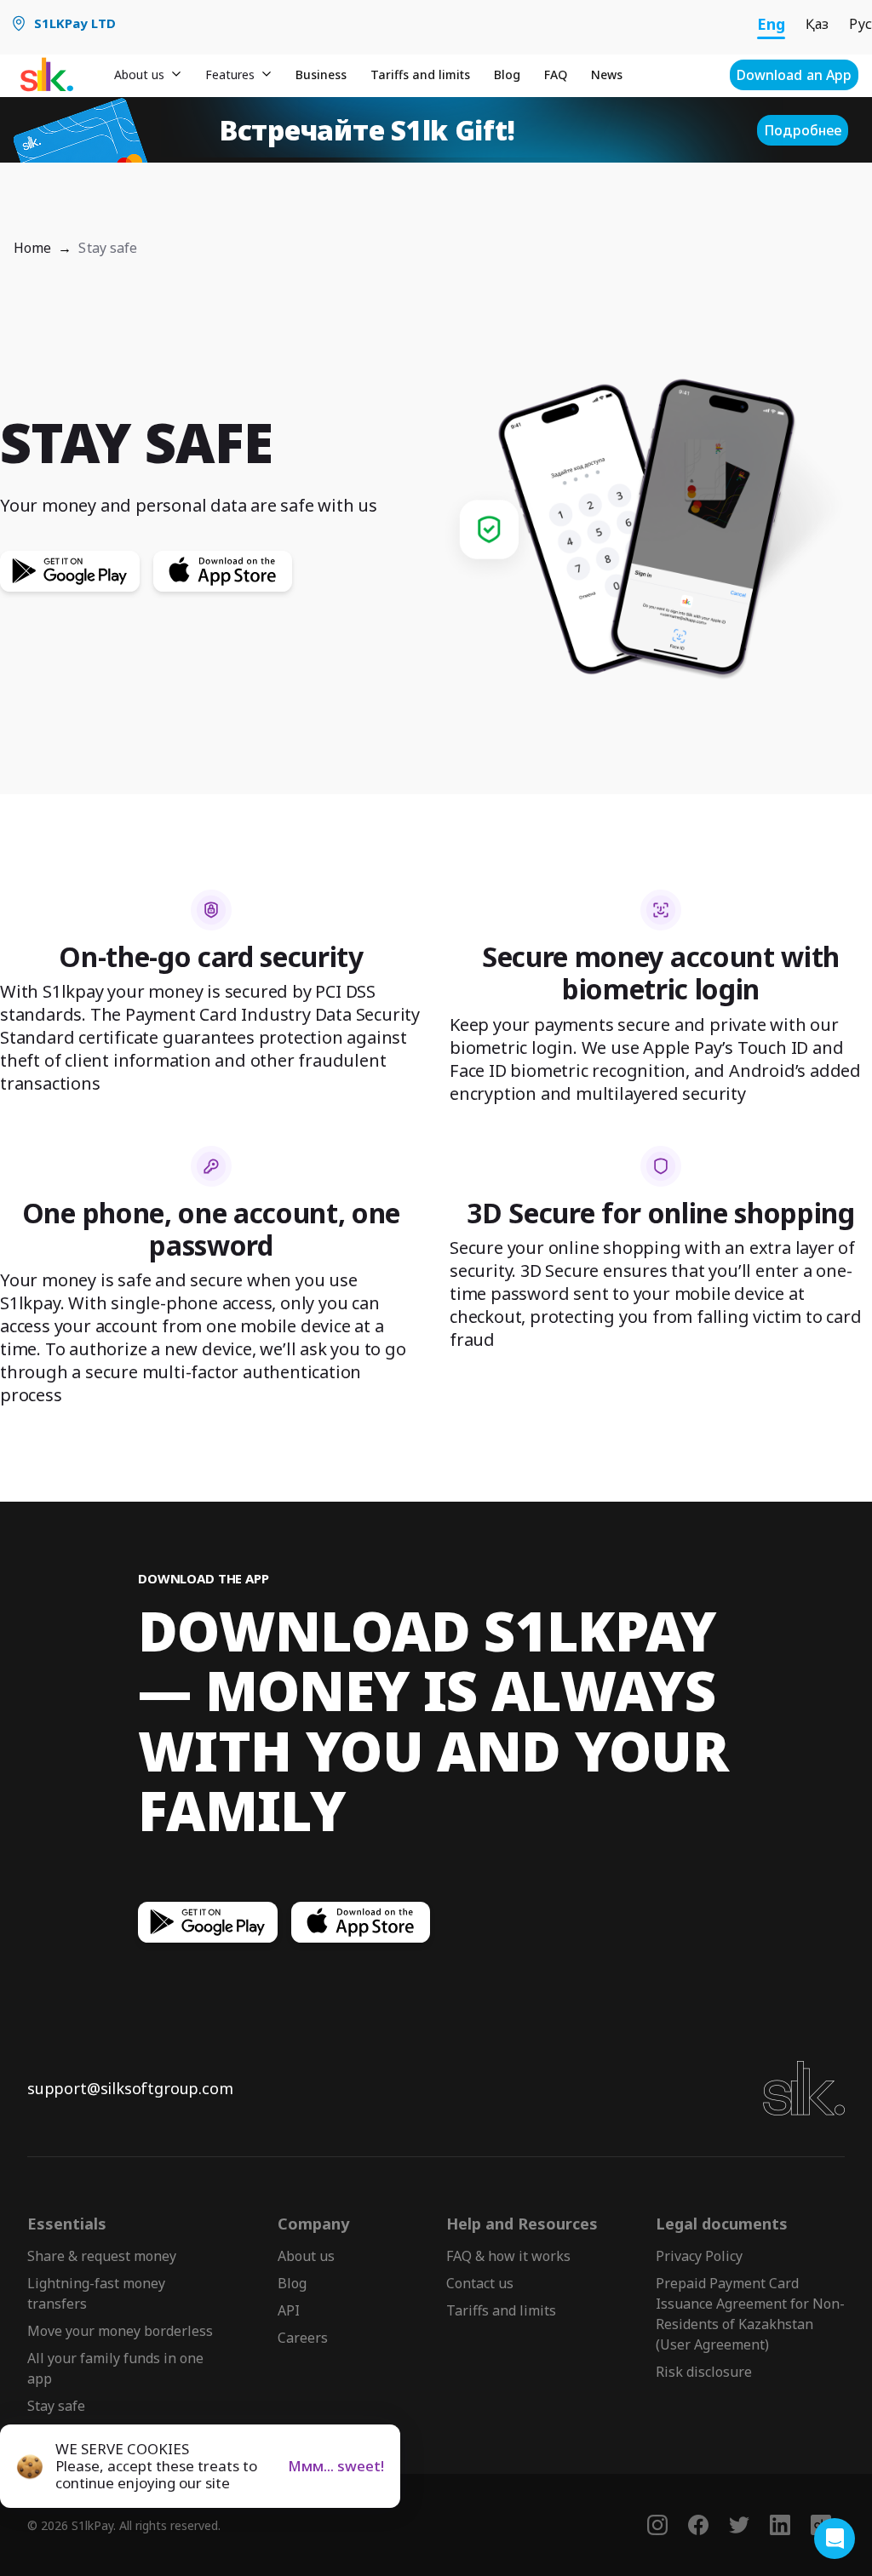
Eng (771, 24)
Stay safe (56, 2406)
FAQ (556, 74)
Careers (303, 2338)
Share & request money (102, 2256)
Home (32, 248)
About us (306, 2256)
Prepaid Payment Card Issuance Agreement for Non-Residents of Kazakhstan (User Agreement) (750, 2314)
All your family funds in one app (115, 2368)
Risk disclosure (704, 2372)
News (607, 74)
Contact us (480, 2283)
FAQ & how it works (508, 2256)
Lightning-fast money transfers (96, 2293)
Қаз (817, 24)
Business (321, 74)
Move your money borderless (120, 2331)
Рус (861, 24)
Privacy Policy (699, 2256)
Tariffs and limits (420, 74)
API (289, 2310)
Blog (507, 74)
